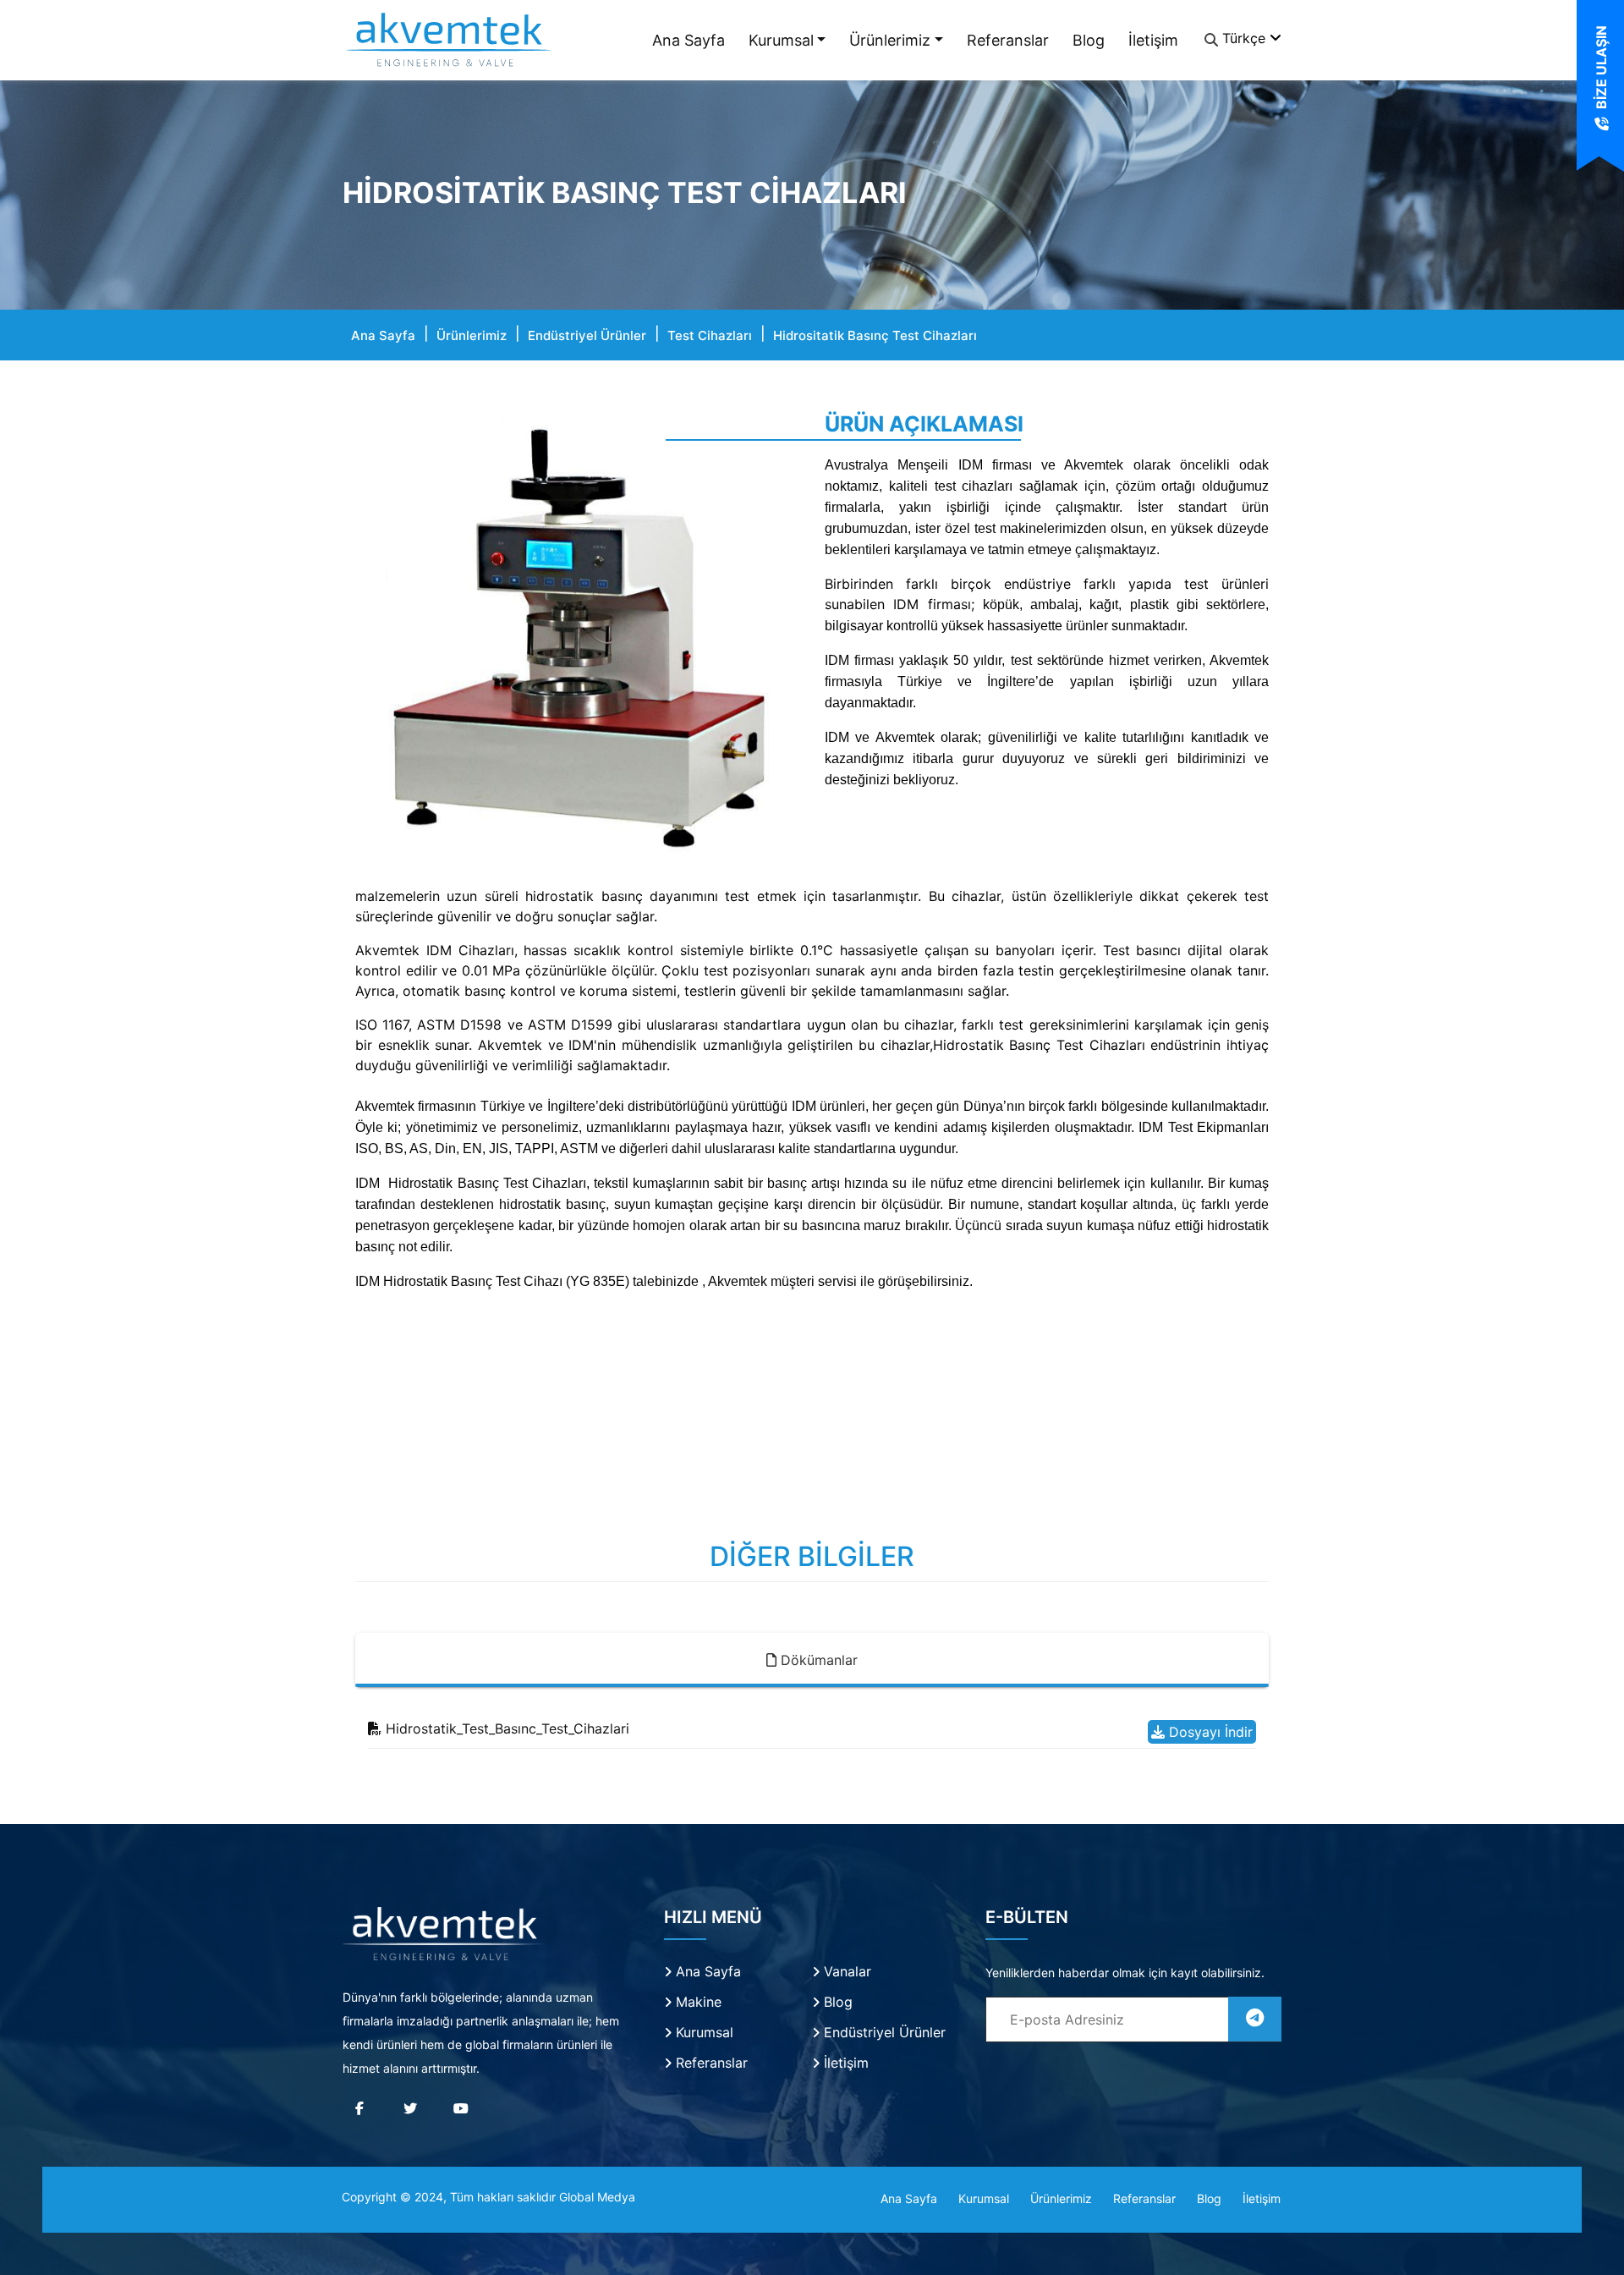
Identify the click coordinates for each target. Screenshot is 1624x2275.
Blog (1089, 40)
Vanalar (845, 1971)
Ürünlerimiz (890, 40)
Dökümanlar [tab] (817, 1660)
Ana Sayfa (689, 40)
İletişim (1153, 40)
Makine (697, 2002)
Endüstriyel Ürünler (587, 335)
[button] (389, 640)
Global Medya (597, 2197)
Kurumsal (781, 40)
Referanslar (1008, 40)
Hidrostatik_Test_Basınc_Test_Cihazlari (505, 1728)
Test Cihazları (710, 335)
